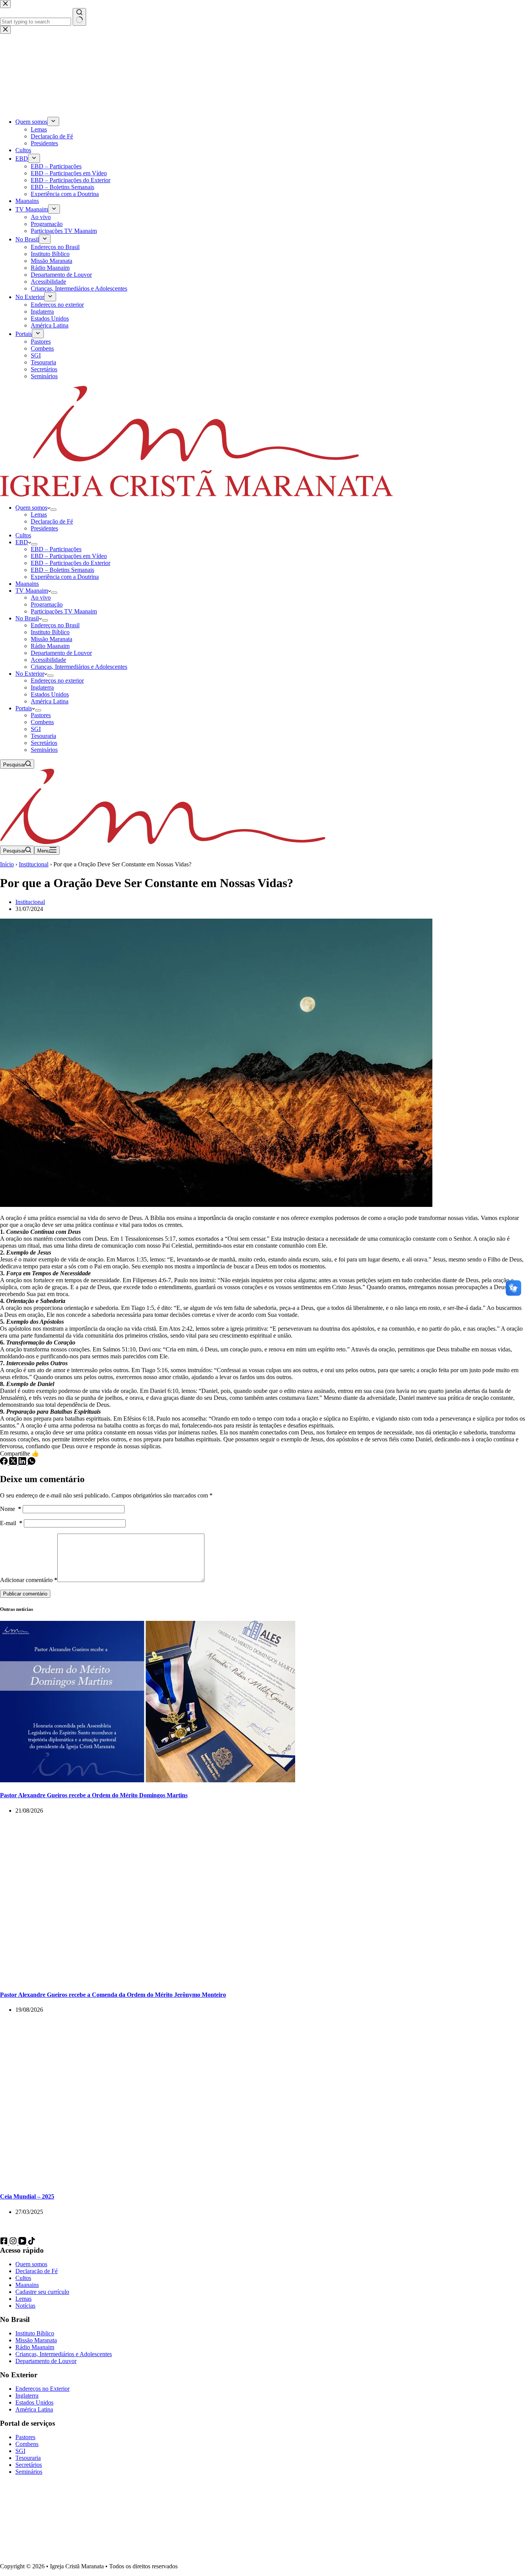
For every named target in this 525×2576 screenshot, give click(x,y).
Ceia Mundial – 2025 (27, 2196)
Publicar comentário (25, 1594)
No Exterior (30, 674)
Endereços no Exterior (42, 2389)
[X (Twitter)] (14, 1463)
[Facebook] (5, 1463)
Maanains (27, 584)
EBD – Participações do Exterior (71, 563)
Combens (42, 722)
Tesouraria (43, 736)
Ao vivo (41, 597)
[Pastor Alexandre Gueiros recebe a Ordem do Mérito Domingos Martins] (148, 1780)
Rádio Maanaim (50, 646)
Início (7, 864)
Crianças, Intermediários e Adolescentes (79, 667)
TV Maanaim (32, 591)
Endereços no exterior (57, 681)
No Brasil (27, 618)
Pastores (41, 715)
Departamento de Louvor (61, 653)
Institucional (34, 864)
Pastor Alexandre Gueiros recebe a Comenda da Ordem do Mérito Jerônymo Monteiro (113, 1995)
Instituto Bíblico (50, 632)
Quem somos (31, 508)
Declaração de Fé (52, 521)
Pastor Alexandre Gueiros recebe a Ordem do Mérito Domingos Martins (94, 1795)
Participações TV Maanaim (64, 611)
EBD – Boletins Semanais (62, 570)
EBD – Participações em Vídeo (69, 556)
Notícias (25, 2306)
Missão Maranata (52, 639)
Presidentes (44, 528)
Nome (11, 1509)
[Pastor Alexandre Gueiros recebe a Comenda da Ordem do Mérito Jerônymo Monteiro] (148, 1980)
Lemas (39, 514)
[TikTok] (32, 2243)
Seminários (44, 750)
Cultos (23, 535)
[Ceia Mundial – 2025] (148, 2181)
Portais (24, 708)
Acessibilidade (48, 660)
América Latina (50, 701)
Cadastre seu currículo (42, 2292)
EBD (22, 542)
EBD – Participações (56, 549)
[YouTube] (23, 2243)
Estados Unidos (50, 694)
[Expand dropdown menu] (53, 510)
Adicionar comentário (29, 1580)
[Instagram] (14, 2243)
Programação (47, 604)
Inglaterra (42, 687)
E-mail (11, 1523)
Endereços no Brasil (55, 625)
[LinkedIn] (23, 1463)
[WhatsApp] (32, 1463)
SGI (36, 729)
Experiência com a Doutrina (65, 577)
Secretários (44, 743)
